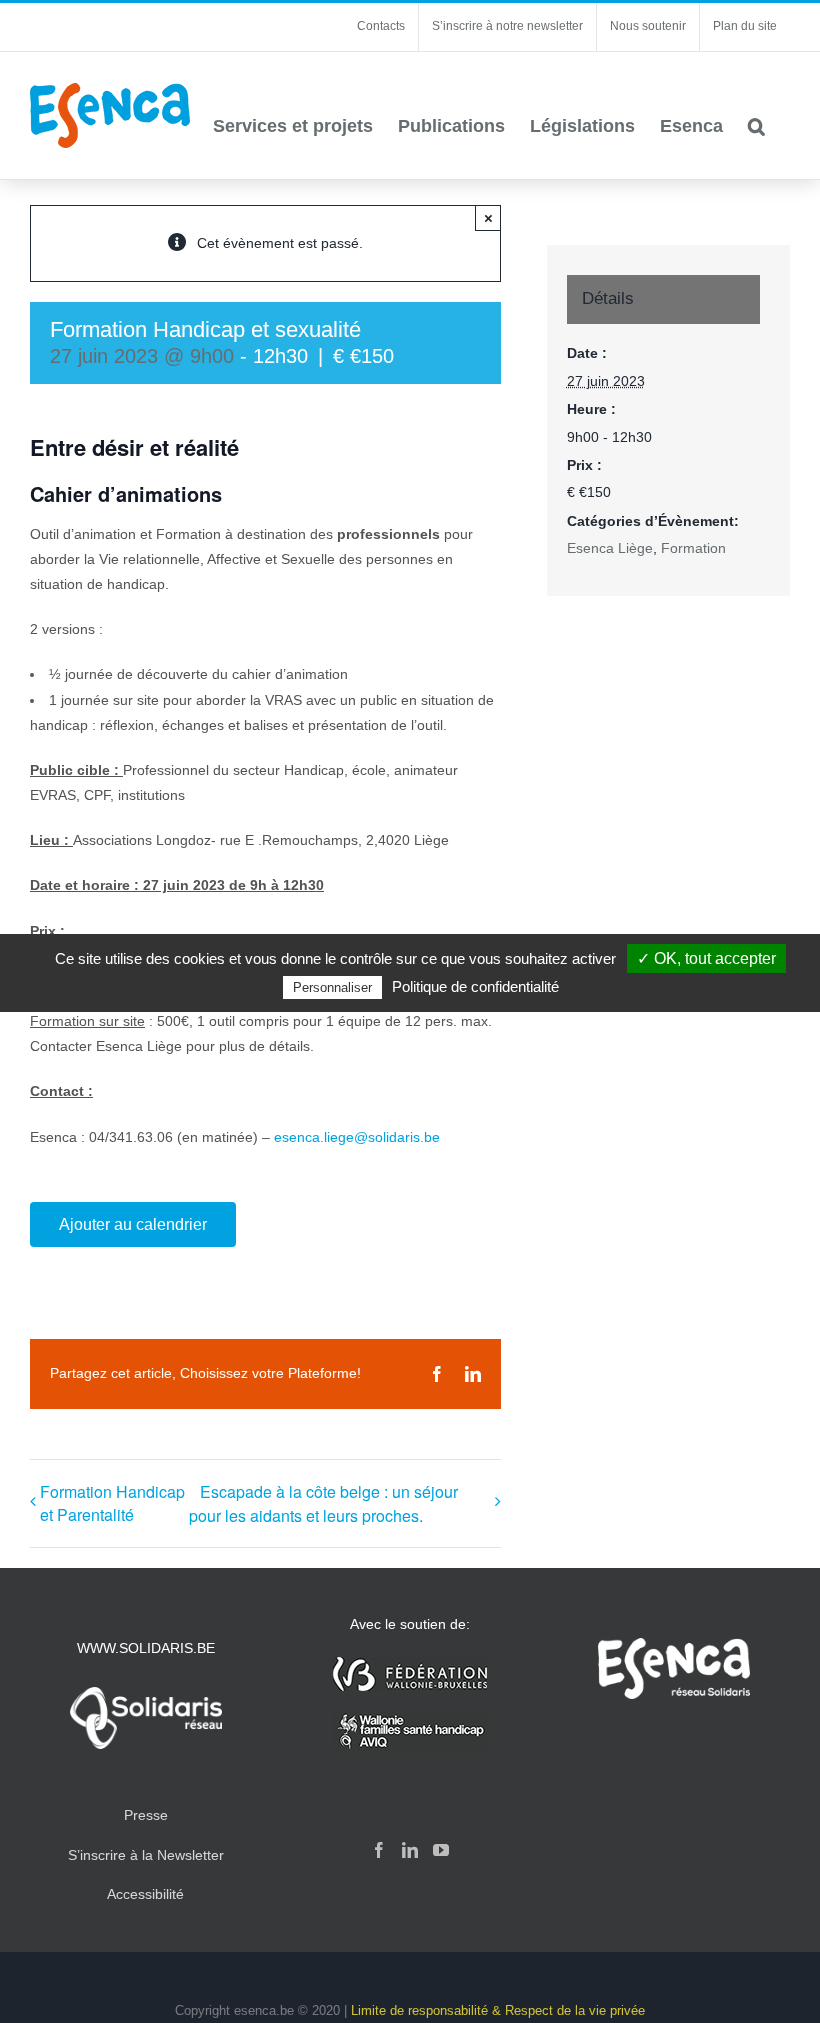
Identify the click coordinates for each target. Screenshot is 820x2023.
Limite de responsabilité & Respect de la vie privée (498, 2010)
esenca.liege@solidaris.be (357, 1137)
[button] (756, 126)
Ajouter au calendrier (133, 1224)
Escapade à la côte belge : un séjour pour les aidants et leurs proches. (323, 1503)
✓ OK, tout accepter (706, 958)
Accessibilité (145, 1894)
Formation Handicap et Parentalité (112, 1503)
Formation (693, 548)
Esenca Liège (610, 548)
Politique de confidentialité (475, 986)
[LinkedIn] (410, 1850)
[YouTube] (441, 1850)
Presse (146, 1815)
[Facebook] (379, 1850)
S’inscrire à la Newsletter (146, 1855)
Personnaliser (332, 987)
